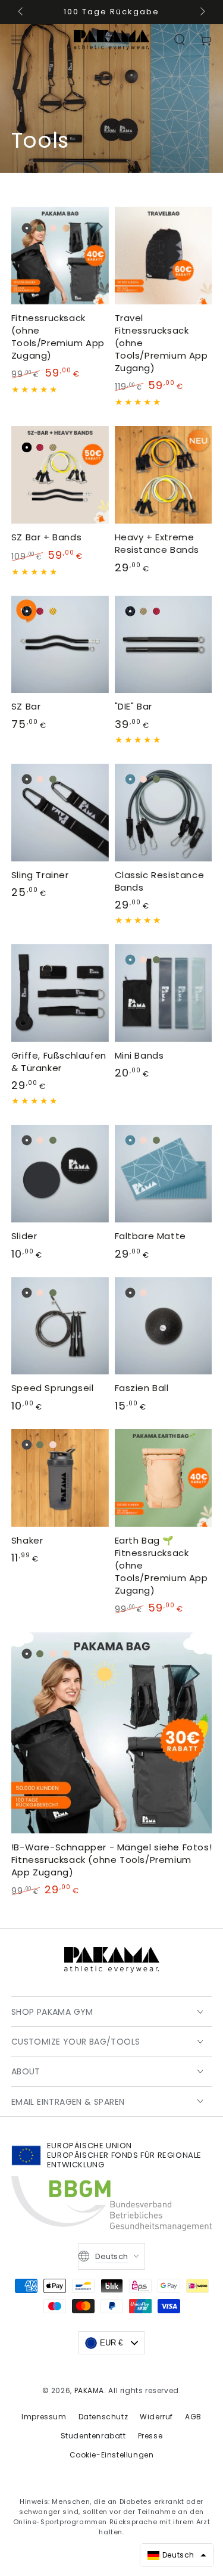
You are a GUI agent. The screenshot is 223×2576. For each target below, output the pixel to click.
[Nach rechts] (202, 12)
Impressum (44, 2417)
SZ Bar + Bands (46, 537)
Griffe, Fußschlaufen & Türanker (59, 1062)
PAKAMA (89, 2390)
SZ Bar (26, 706)
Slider (24, 1236)
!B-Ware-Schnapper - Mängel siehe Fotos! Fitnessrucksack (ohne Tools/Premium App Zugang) (111, 1860)
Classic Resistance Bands (160, 881)
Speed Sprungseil (53, 1388)
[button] (180, 40)
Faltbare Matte (150, 1236)
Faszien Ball (142, 1388)
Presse (150, 2436)
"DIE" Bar (134, 706)
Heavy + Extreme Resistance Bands (157, 543)
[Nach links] (21, 12)
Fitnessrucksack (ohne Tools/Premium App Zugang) (58, 337)
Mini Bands (139, 1055)
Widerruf (156, 2417)
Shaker (27, 1540)
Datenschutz (103, 2417)
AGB (193, 2417)
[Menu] (17, 40)
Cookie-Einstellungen (112, 2455)
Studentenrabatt (93, 2436)
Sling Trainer (40, 875)
